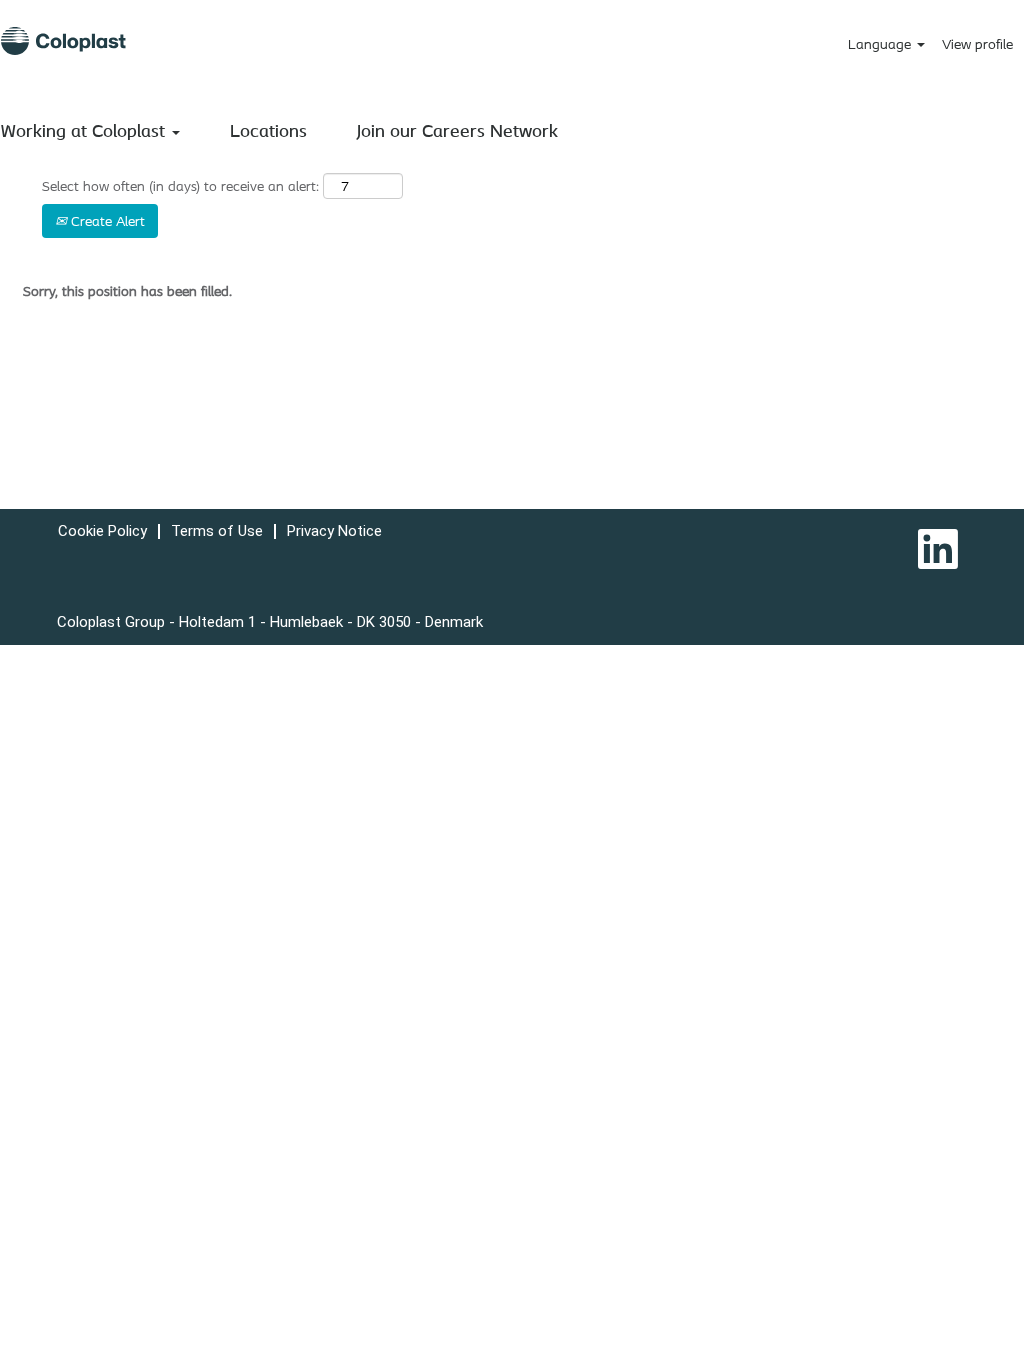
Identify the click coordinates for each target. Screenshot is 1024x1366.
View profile (977, 44)
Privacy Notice (334, 531)
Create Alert (106, 221)
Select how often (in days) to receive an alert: (180, 186)
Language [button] (881, 44)
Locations (268, 130)
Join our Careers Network (457, 130)
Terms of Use (217, 531)
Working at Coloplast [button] (85, 130)
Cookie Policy (102, 531)
